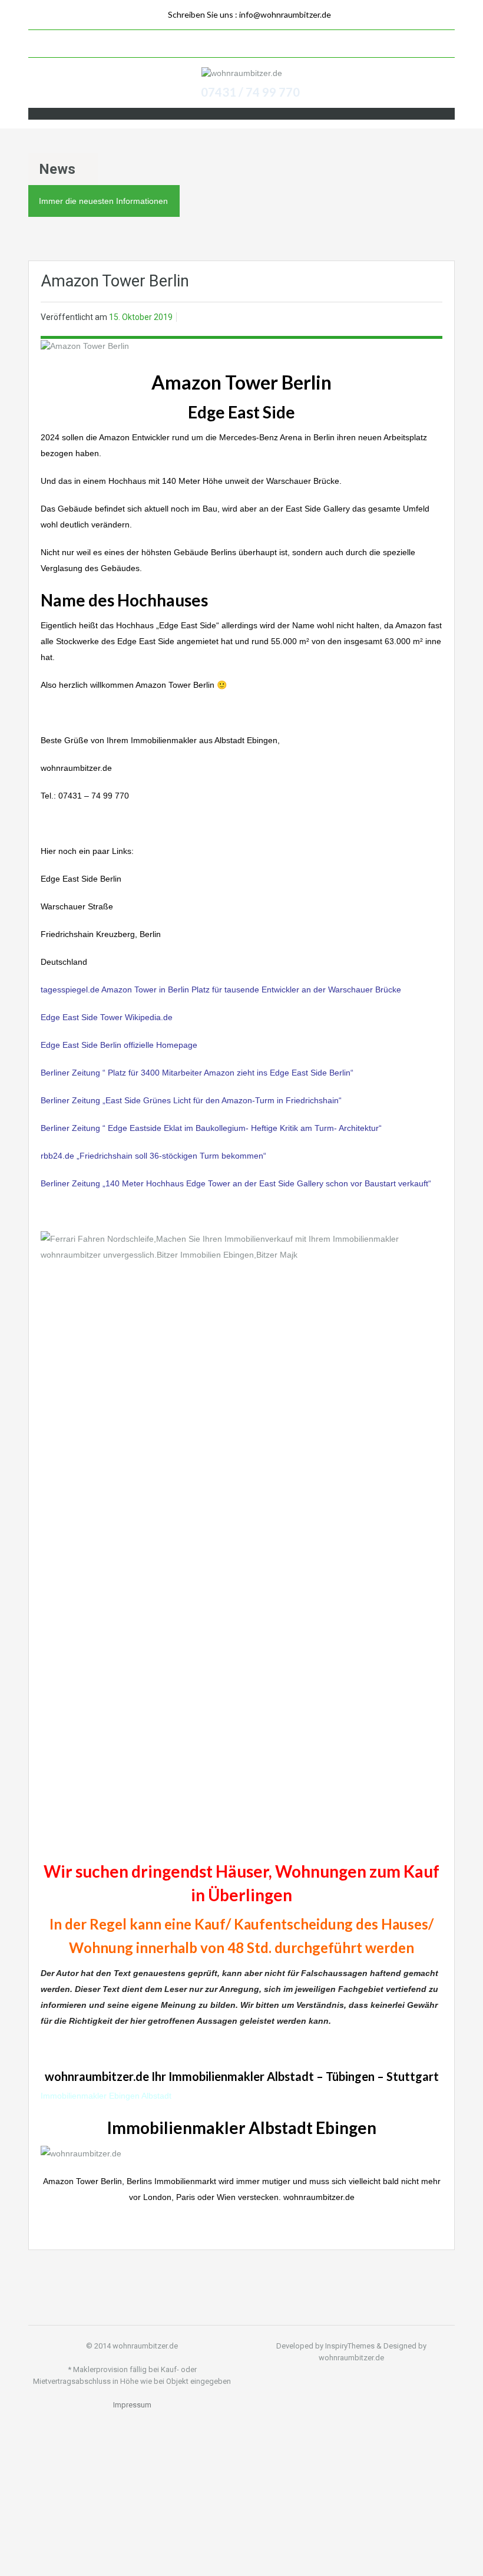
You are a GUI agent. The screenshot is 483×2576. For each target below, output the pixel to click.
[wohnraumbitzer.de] (242, 73)
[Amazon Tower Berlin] (85, 345)
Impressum (132, 2405)
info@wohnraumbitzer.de (285, 14)
